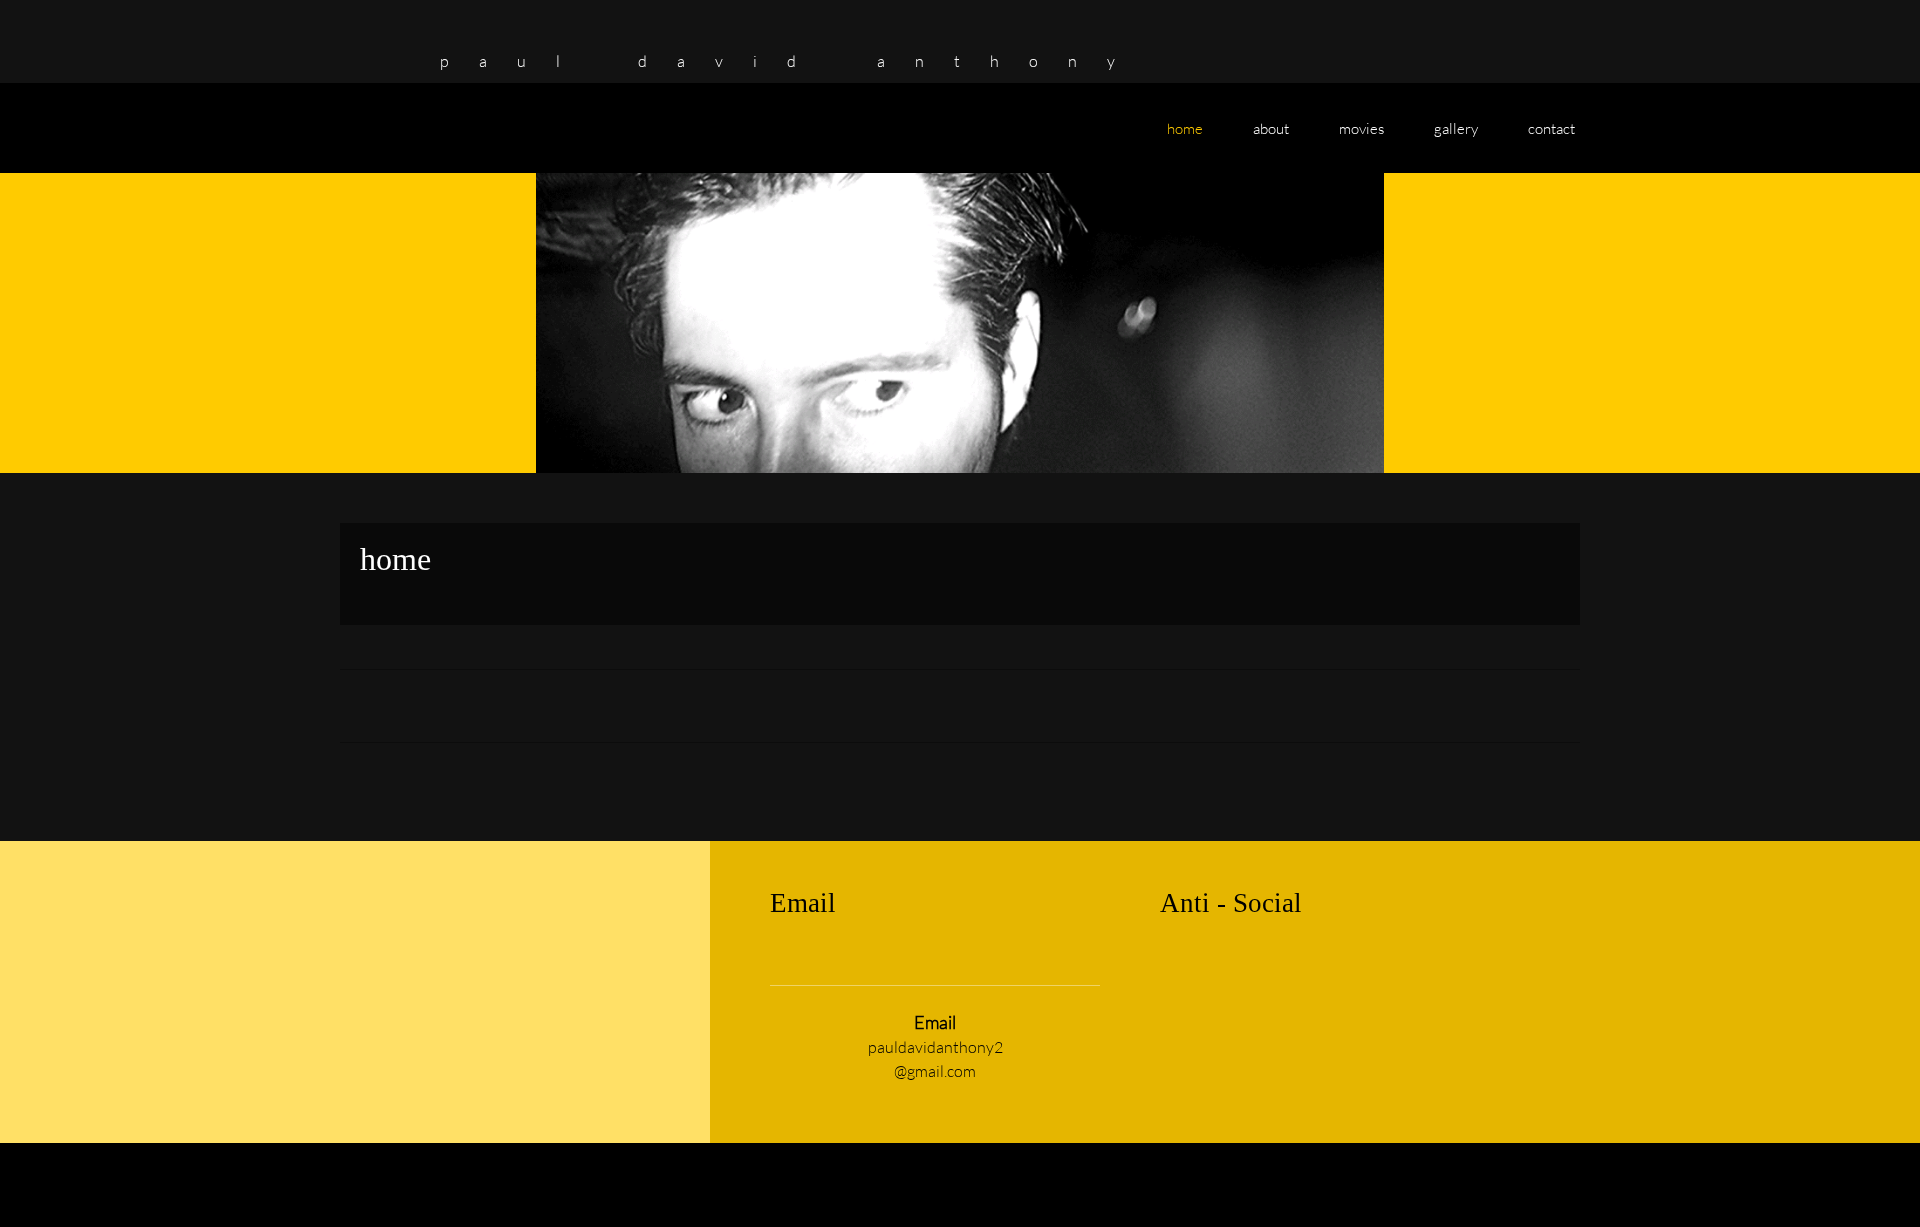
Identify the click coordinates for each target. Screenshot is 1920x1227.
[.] (365, 45)
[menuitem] (1185, 138)
